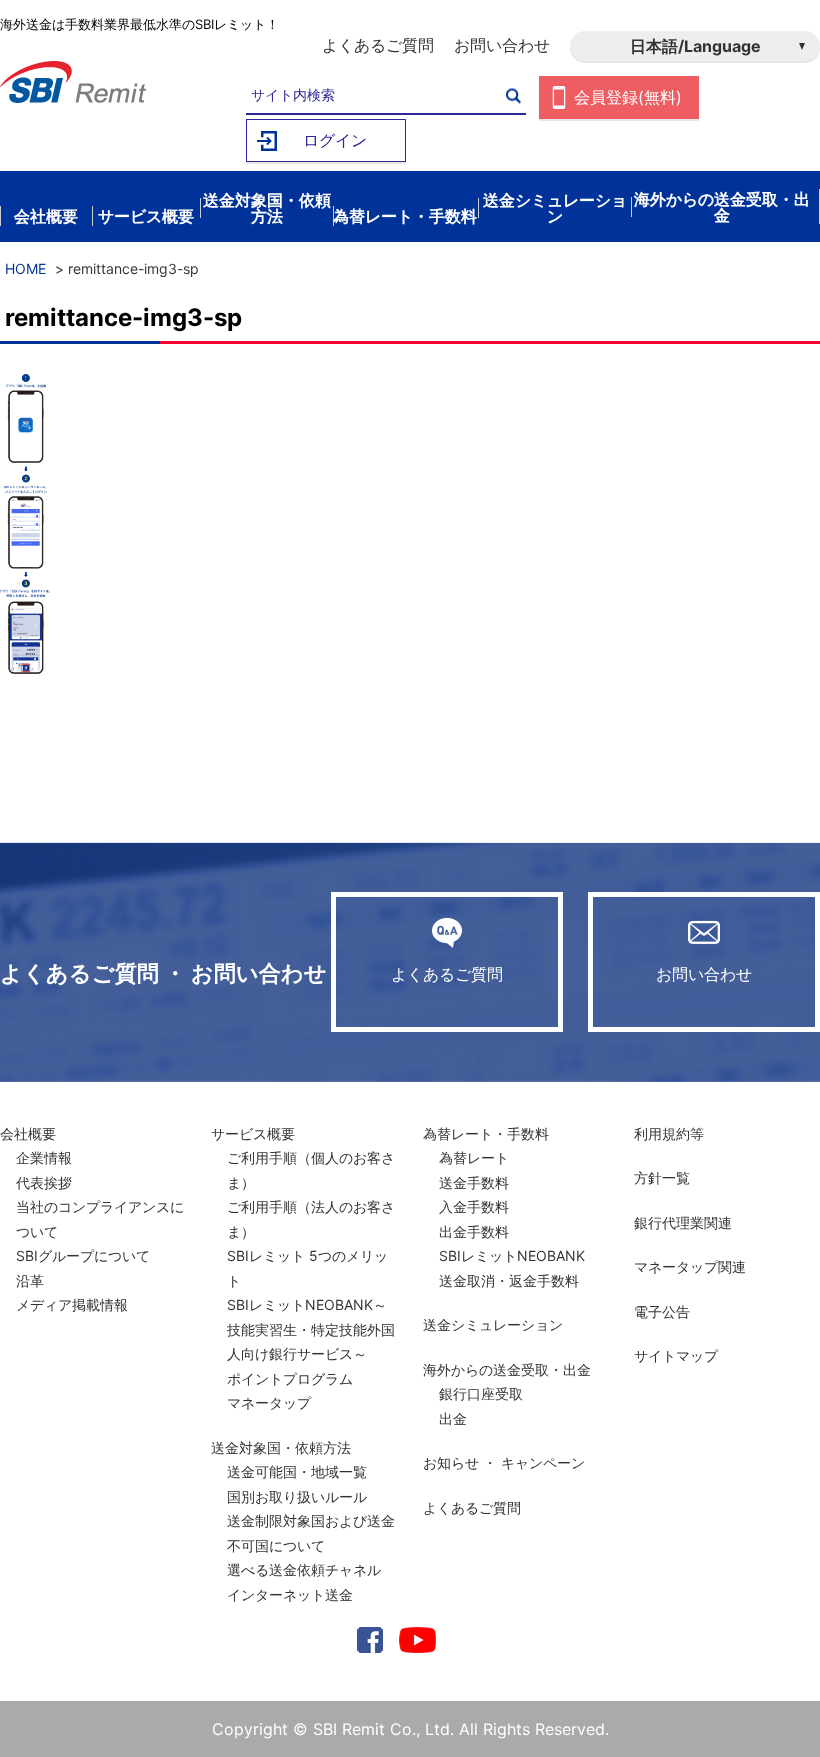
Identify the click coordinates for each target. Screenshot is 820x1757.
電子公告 (662, 1311)
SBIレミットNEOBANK (512, 1255)
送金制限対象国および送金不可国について (311, 1533)
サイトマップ (676, 1355)
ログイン (335, 140)
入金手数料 (474, 1206)
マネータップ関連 (690, 1266)
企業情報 (44, 1157)
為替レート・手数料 (486, 1133)
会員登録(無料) (628, 97)
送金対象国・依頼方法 (281, 1447)
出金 (453, 1418)
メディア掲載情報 (72, 1304)
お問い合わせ (502, 45)
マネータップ (269, 1402)
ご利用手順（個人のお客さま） (311, 1170)
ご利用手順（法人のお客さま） (311, 1219)
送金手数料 (474, 1182)
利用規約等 (669, 1133)
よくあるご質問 (378, 45)
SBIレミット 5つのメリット (307, 1268)
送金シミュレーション (493, 1324)
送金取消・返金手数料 (509, 1280)
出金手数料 (474, 1231)
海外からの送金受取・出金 (507, 1369)
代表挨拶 (44, 1182)
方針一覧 (662, 1177)
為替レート (474, 1157)
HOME (25, 268)
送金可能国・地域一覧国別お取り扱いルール (297, 1484)
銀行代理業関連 (683, 1222)
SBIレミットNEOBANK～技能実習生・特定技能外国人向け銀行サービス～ (311, 1329)
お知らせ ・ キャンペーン (504, 1462)
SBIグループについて (83, 1255)
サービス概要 (253, 1133)
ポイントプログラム (290, 1378)
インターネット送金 (290, 1594)
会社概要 (28, 1133)
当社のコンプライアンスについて (100, 1219)
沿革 (30, 1280)
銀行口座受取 (481, 1393)
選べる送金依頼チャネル (304, 1569)
